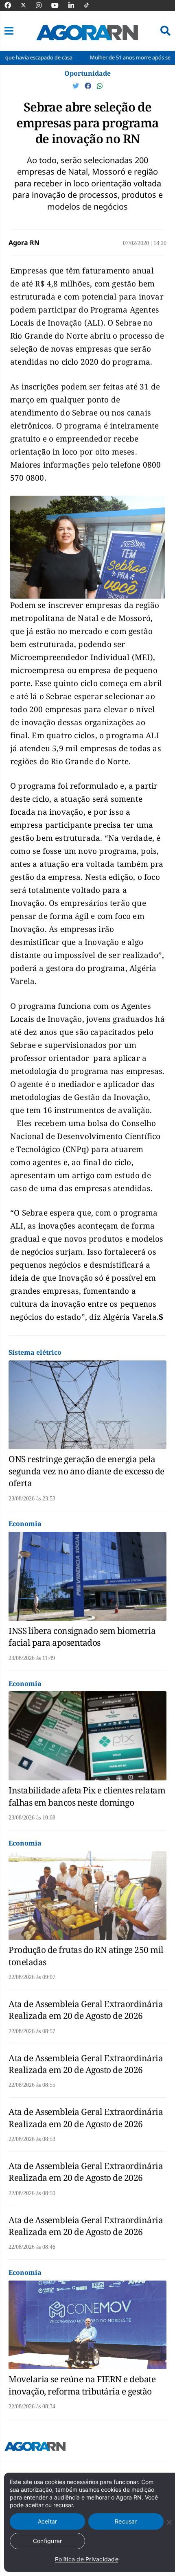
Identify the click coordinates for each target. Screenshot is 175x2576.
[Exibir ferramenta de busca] (165, 31)
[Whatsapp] (100, 86)
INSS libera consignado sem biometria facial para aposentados (82, 1637)
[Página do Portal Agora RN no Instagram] (43, 5)
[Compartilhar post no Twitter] (77, 86)
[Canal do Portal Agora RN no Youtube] (59, 5)
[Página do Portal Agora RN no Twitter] (28, 5)
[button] (9, 31)
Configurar (48, 2541)
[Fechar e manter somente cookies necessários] (169, 2522)
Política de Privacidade (87, 2559)
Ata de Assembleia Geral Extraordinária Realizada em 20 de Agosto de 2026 (86, 2010)
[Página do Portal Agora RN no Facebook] (12, 5)
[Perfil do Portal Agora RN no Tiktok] (91, 5)
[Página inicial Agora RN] (35, 2448)
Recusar (126, 2521)
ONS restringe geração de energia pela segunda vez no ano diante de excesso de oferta (86, 1471)
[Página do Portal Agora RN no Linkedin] (75, 5)
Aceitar (48, 2521)
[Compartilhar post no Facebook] (89, 86)
